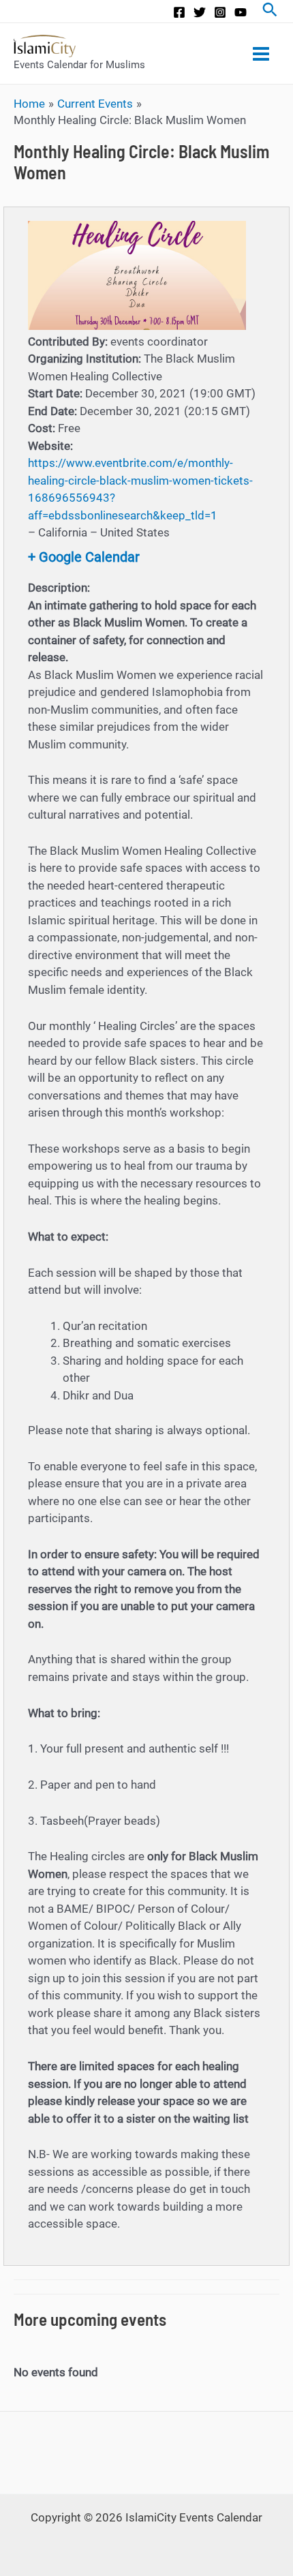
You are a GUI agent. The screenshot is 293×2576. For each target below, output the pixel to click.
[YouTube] (241, 12)
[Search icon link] (270, 11)
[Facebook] (179, 12)
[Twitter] (200, 12)
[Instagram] (220, 12)
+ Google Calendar (84, 557)
